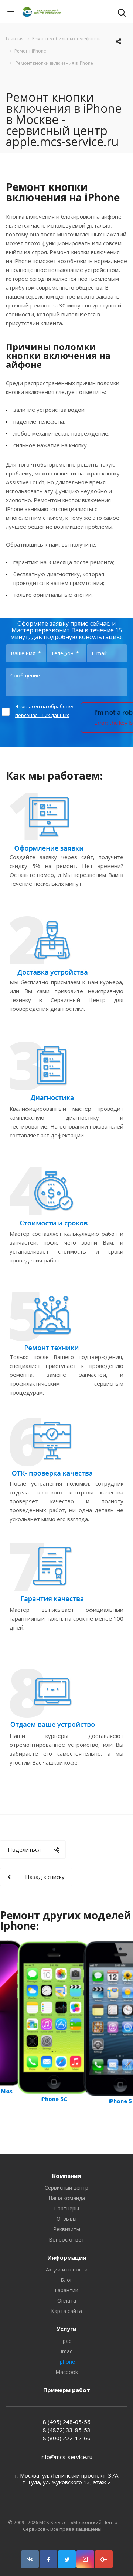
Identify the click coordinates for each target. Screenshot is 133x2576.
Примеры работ (67, 2390)
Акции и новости (67, 2269)
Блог (66, 2280)
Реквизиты (67, 2229)
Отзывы (66, 2219)
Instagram (85, 2559)
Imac (66, 2351)
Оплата (67, 2301)
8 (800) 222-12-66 (67, 2438)
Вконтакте (30, 2559)
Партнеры (66, 2208)
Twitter (67, 2559)
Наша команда (67, 2198)
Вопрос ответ (66, 2239)
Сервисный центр (66, 2188)
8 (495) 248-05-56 (67, 2422)
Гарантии (66, 2290)
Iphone (67, 2362)
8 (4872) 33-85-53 (67, 2430)
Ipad (66, 2341)
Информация (67, 2257)
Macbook (67, 2372)
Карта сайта (66, 2311)
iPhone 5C (54, 2099)
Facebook (48, 2559)
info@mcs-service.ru (66, 2457)
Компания (66, 2176)
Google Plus (104, 2559)
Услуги (66, 2329)
